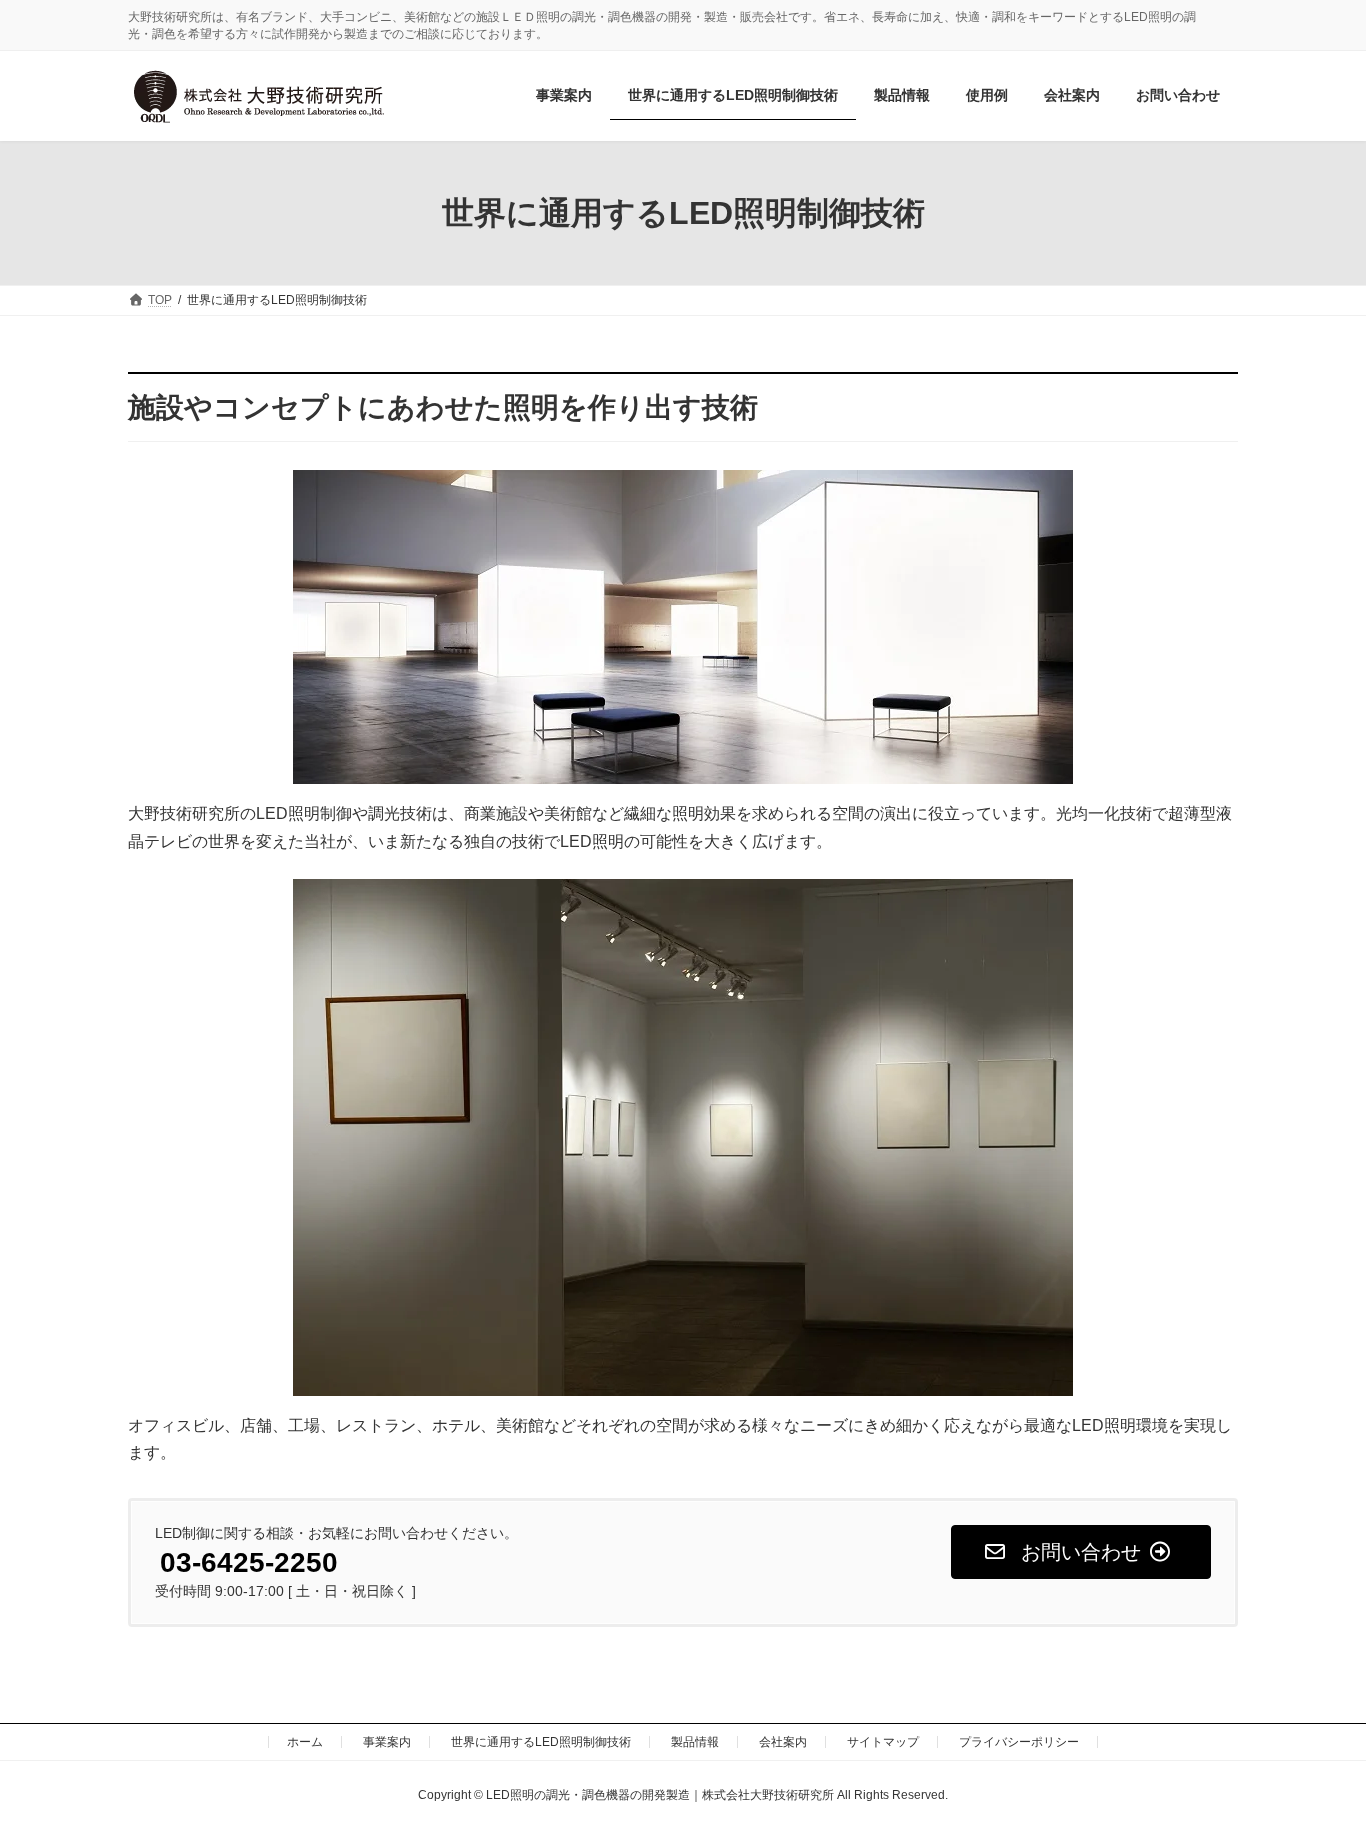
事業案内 (387, 1742)
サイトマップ (883, 1742)
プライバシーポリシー (1019, 1742)
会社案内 (783, 1742)
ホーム (305, 1742)
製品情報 (695, 1742)
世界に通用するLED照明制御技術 (541, 1742)
